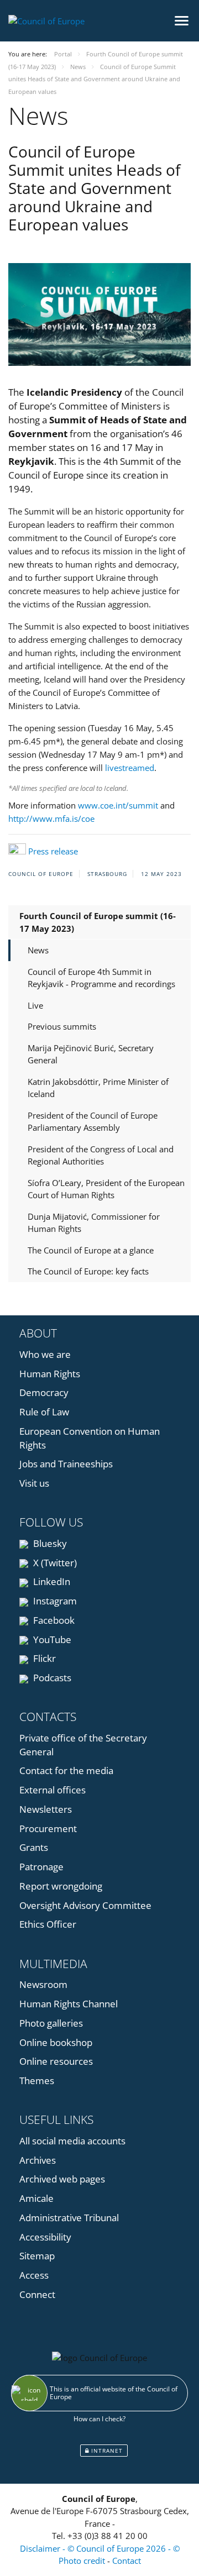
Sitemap (37, 2256)
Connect (37, 2294)
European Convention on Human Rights (90, 1438)
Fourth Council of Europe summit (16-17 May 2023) (98, 922)
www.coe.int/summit (118, 805)
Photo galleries (51, 2023)
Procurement (48, 1829)
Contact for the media (66, 1770)
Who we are (45, 1354)
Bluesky (49, 1543)
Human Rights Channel (69, 2004)
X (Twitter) (54, 1563)
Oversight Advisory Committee (85, 1905)
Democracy (44, 1392)
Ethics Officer (48, 1924)
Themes (37, 2081)
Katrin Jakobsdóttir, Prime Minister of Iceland (98, 1088)
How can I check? (99, 2419)
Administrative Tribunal (69, 2218)
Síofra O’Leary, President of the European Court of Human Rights (106, 1189)
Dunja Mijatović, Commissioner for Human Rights (94, 1223)
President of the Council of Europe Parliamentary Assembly (93, 1122)
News (38, 950)
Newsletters (46, 1809)
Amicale (36, 2198)
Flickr (43, 1658)
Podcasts (51, 1678)
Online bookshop (56, 2042)
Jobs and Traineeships (66, 1464)
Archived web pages (62, 2179)
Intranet (106, 2451)
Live (35, 1005)
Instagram (54, 1601)
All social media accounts (72, 2141)
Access (34, 2275)
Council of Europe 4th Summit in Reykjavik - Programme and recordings (101, 978)
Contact (127, 2561)
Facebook (53, 1620)
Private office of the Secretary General (83, 1745)
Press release (53, 851)
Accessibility (45, 2237)
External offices (53, 1790)
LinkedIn (51, 1581)
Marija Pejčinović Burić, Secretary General (91, 1054)
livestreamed (130, 768)
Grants (34, 1847)
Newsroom (43, 1984)
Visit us (34, 1483)
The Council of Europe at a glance (91, 1250)
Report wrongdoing (61, 1886)
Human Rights (50, 1374)
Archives (38, 2160)
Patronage (41, 1867)
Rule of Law (44, 1412)
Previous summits (62, 1026)
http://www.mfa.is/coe (51, 819)
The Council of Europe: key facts (88, 1271)
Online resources (56, 2061)
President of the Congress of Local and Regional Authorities (101, 1155)
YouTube (51, 1639)
